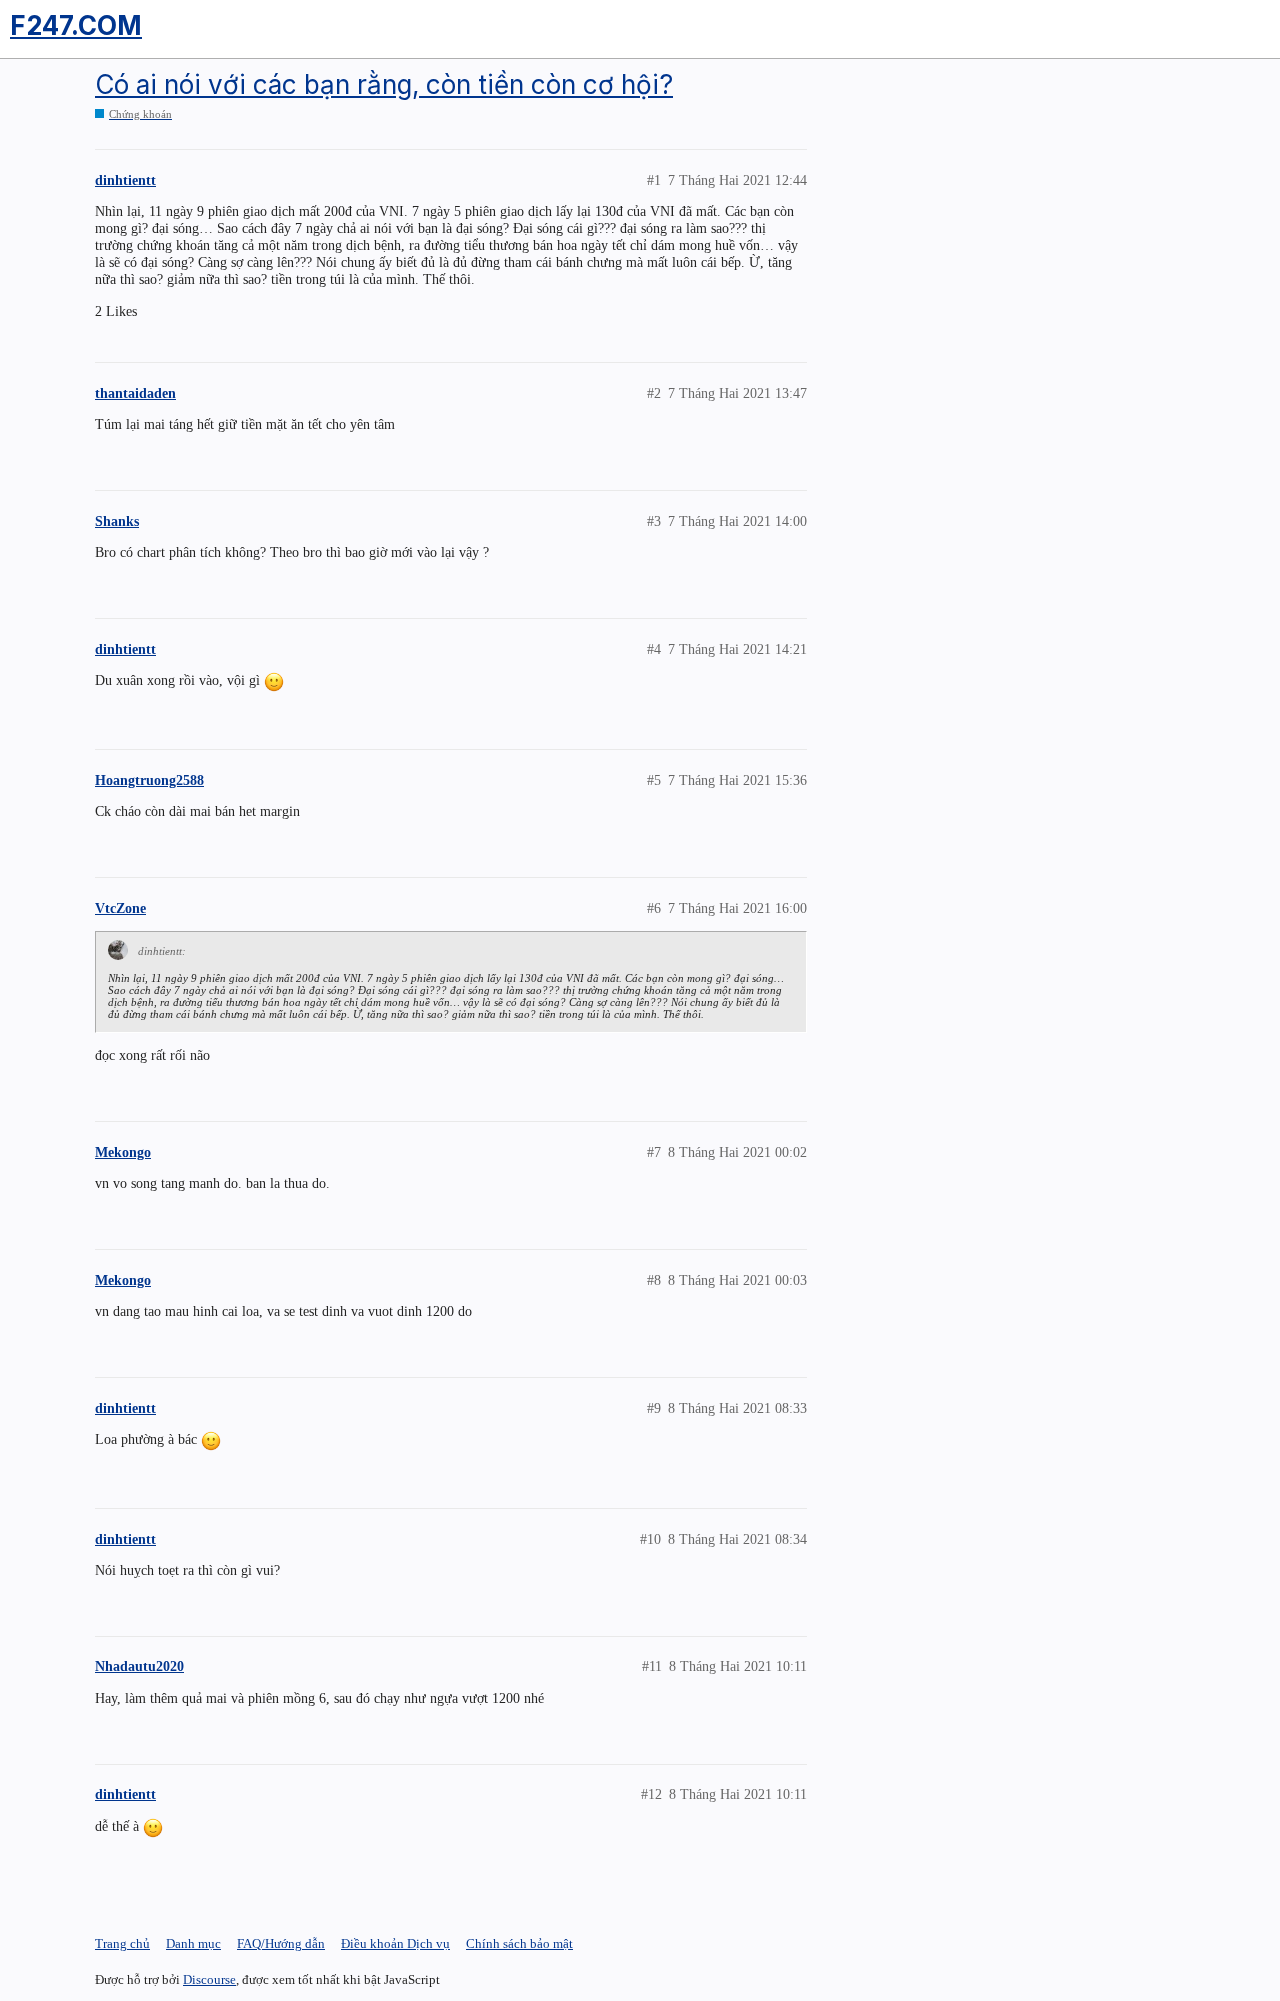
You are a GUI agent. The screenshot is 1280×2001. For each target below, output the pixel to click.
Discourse (209, 1979)
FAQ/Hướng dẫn (281, 1943)
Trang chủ (122, 1943)
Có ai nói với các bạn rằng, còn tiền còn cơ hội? (384, 84)
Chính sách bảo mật (519, 1943)
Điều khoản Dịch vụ (395, 1943)
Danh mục (193, 1943)
